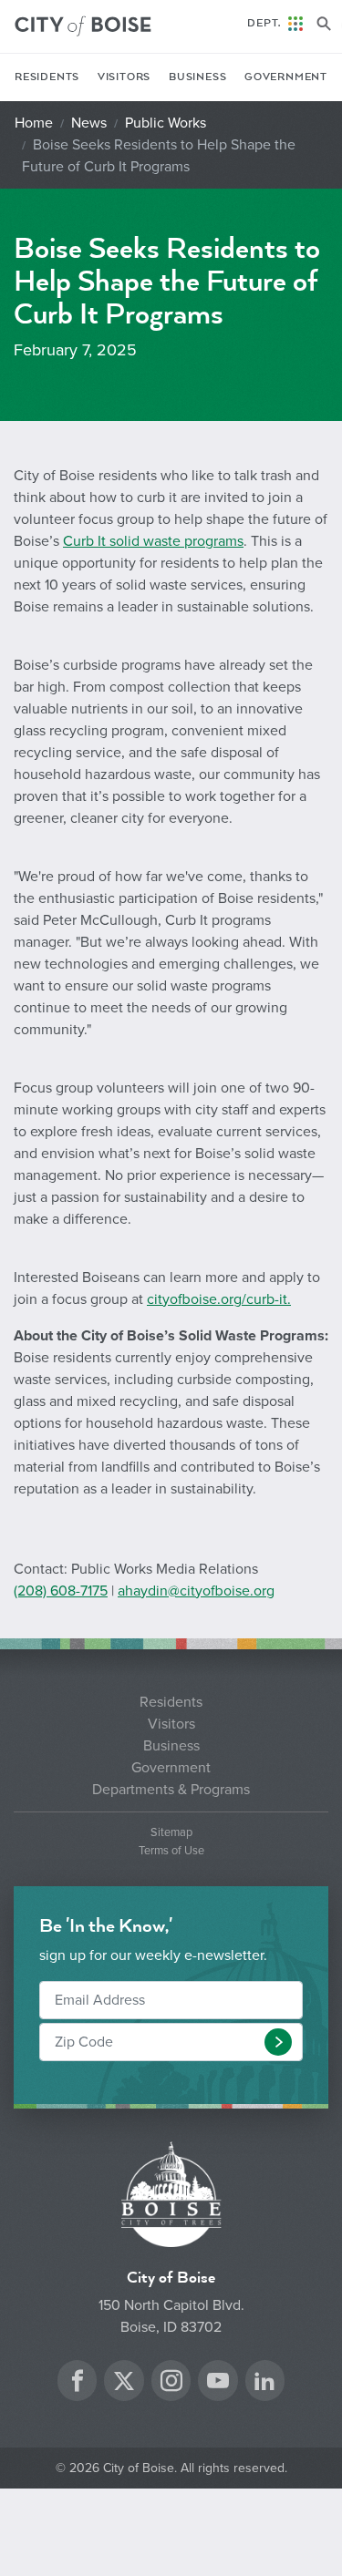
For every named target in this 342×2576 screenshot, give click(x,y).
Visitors (124, 77)
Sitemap (171, 1833)
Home (34, 123)
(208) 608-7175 (61, 1591)
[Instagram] (171, 2383)
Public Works (166, 123)
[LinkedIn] (264, 2383)
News (89, 123)
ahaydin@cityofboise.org (196, 1591)
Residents (47, 77)
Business (197, 77)
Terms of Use (171, 1851)
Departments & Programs (171, 1790)
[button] (278, 2042)
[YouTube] (218, 2383)
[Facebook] (78, 2383)
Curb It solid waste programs (153, 541)
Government (286, 77)
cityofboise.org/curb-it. (219, 1299)
